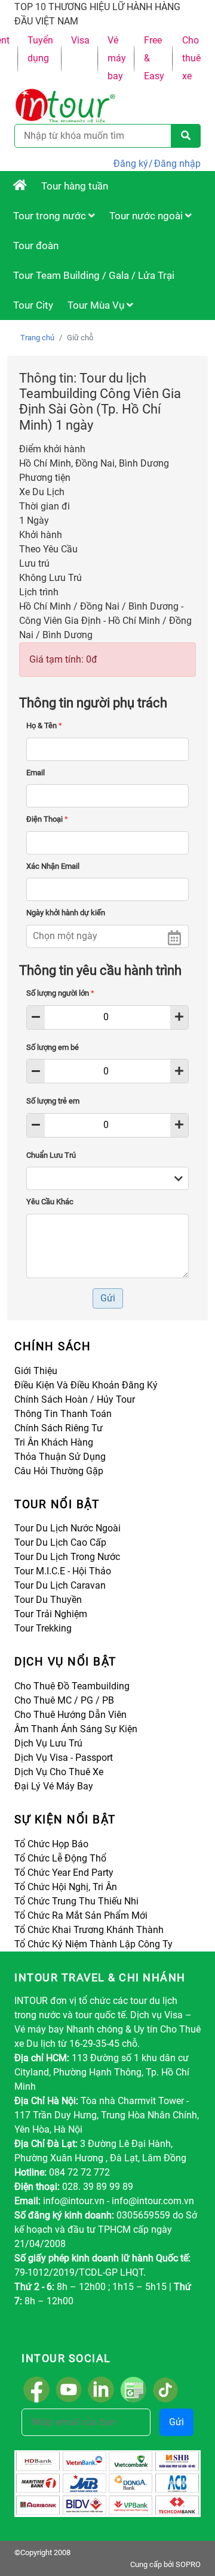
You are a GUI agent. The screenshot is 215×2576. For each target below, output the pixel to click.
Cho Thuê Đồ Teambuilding (72, 1686)
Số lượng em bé (53, 1047)
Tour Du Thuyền (48, 1600)
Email (36, 773)
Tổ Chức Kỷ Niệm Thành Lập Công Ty (93, 1944)
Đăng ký (131, 164)
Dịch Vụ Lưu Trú (48, 1743)
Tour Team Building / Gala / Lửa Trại (94, 275)
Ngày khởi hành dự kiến (66, 913)
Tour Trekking (43, 1628)
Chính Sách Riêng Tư (59, 1428)
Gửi (176, 2422)
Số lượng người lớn (60, 993)
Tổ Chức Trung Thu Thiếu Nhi (76, 1901)
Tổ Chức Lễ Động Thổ (60, 1858)
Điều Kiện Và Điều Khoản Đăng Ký (86, 1385)
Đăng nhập (177, 164)
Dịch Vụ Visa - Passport (64, 1758)
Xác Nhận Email (53, 866)
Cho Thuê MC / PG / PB (64, 1700)
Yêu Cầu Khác (50, 1202)
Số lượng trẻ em (53, 1101)
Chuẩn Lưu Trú (51, 1155)
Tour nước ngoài (147, 216)
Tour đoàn (36, 246)
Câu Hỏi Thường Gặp (59, 1471)
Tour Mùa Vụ (97, 305)
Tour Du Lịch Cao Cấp (60, 1542)
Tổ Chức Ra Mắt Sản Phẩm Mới (81, 1915)
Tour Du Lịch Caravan (60, 1585)
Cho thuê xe (191, 58)
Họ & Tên (44, 725)
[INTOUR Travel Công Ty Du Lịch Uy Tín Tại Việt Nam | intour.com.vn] (20, 186)
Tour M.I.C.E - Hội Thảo (63, 1571)
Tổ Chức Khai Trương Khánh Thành (89, 1930)
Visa (80, 40)
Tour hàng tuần (75, 186)
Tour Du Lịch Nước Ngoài (67, 1528)
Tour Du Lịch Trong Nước (67, 1557)
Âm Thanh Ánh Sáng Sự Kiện (76, 1729)
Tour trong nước (51, 216)
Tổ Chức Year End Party (64, 1873)
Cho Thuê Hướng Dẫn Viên (70, 1715)
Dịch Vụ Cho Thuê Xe (59, 1772)
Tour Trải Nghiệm (51, 1614)
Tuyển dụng (40, 49)
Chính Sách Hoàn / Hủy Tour (75, 1399)
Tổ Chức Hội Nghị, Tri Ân (66, 1887)
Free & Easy (154, 58)
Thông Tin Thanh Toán (63, 1414)
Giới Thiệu (36, 1371)
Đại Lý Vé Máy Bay (54, 1786)
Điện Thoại (47, 819)
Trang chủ (37, 338)
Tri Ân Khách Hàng (54, 1442)
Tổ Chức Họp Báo (51, 1844)
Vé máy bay (117, 58)
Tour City (33, 305)
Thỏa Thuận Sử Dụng (60, 1457)
